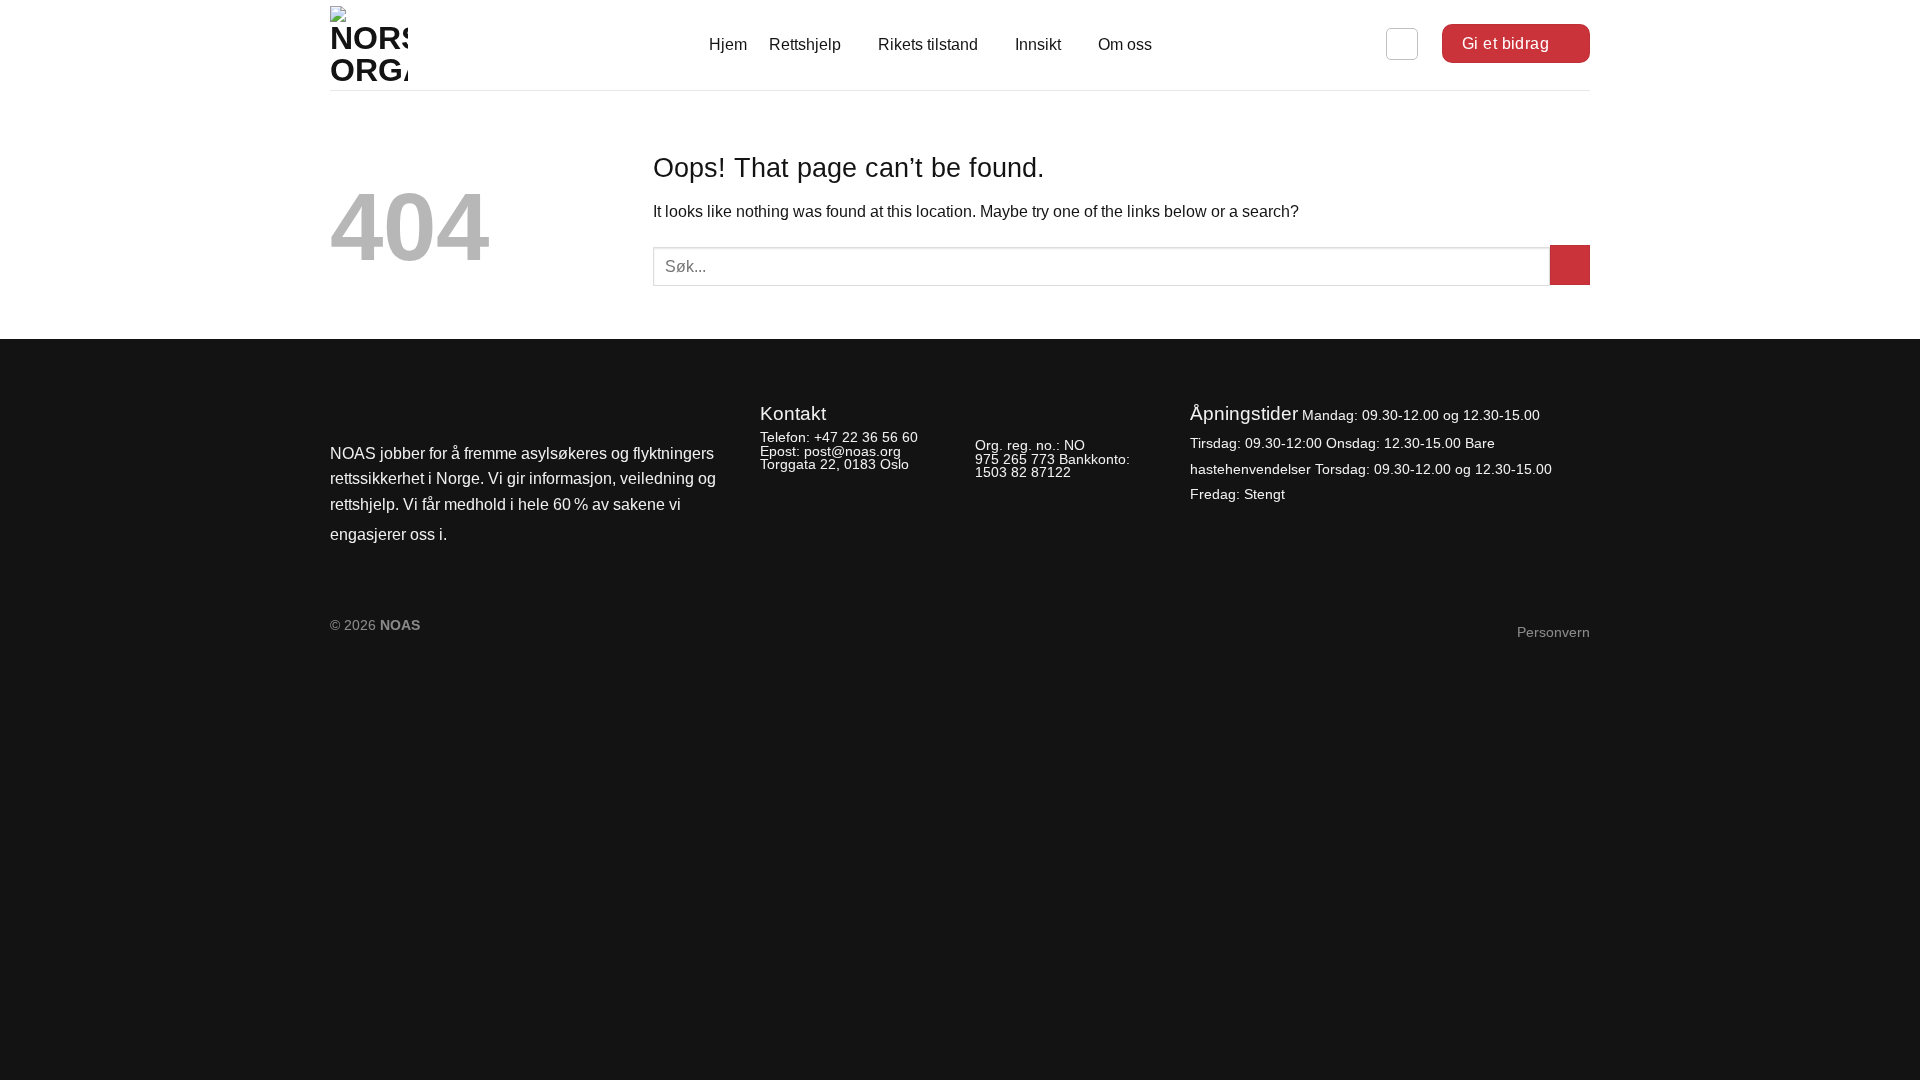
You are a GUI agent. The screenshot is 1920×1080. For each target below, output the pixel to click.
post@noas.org (852, 451)
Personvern (1553, 632)
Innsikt (1038, 44)
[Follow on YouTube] (535, 535)
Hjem (728, 44)
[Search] (1402, 44)
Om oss (1125, 44)
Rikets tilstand (928, 44)
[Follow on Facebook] (468, 535)
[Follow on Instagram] (501, 535)
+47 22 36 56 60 (866, 437)
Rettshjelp (805, 44)
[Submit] (1570, 265)
